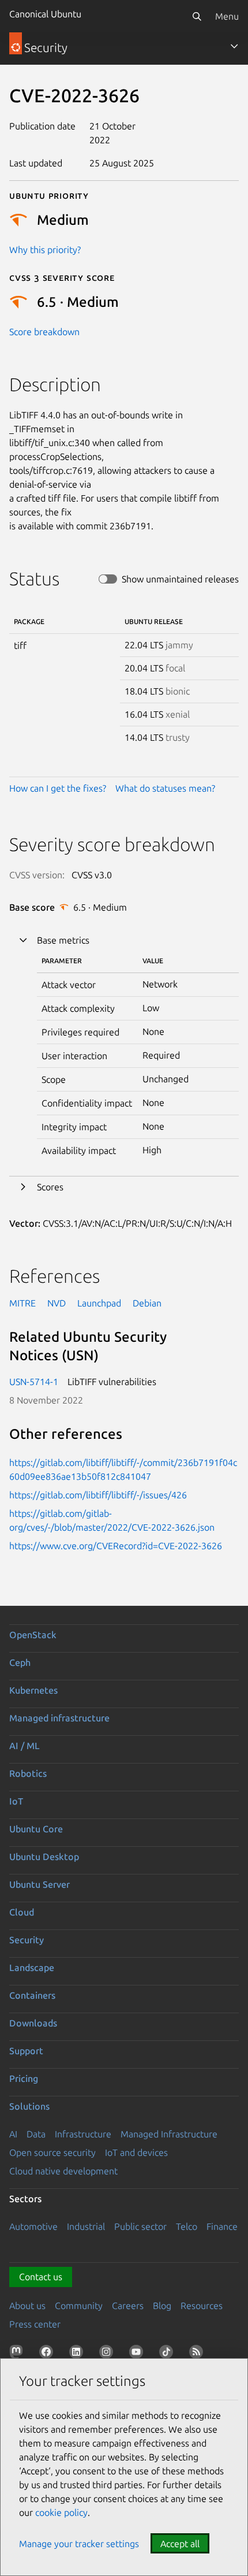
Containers (32, 1995)
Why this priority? (45, 250)
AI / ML (25, 1746)
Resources (202, 2306)
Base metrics (63, 940)
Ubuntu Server (40, 1884)
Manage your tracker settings (79, 2544)
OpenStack (33, 1635)
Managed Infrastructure (169, 2134)
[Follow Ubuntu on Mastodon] (18, 2354)
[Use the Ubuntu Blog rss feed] (198, 2354)
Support (26, 2051)
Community (79, 2306)
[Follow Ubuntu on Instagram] (108, 2354)
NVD (57, 1303)
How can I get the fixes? (58, 788)
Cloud (22, 1912)
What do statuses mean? (165, 788)
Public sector (140, 2226)
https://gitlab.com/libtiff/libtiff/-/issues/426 (98, 1495)
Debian (147, 1303)
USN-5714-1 (34, 1382)
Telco (187, 2226)
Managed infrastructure (59, 1718)
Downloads (33, 2023)
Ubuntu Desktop (44, 1857)
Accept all (180, 2544)
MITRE (22, 1303)
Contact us (41, 2277)
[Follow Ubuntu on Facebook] (48, 2354)
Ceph (20, 1662)
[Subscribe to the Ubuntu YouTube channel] (138, 2354)
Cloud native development (63, 2171)
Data (36, 2134)
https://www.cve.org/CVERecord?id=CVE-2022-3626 (116, 1546)
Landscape (32, 1968)
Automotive (33, 2226)
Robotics (28, 1773)
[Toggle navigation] (234, 46)
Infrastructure (83, 2134)
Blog (162, 2306)
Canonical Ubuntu (45, 14)
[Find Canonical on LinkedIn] (78, 2354)
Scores (50, 1187)
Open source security (52, 2152)
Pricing (24, 2078)
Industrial (86, 2226)
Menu (227, 16)
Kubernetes (33, 1690)
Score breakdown (44, 332)
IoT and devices (136, 2152)
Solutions (29, 2106)
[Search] (197, 16)
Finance (222, 2226)
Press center (35, 2324)
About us (27, 2306)
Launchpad (99, 1303)
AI (13, 2134)
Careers (128, 2306)
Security (27, 1940)
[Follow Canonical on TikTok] (168, 2354)
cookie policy (61, 2512)
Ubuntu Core (36, 1829)
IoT (16, 1801)
